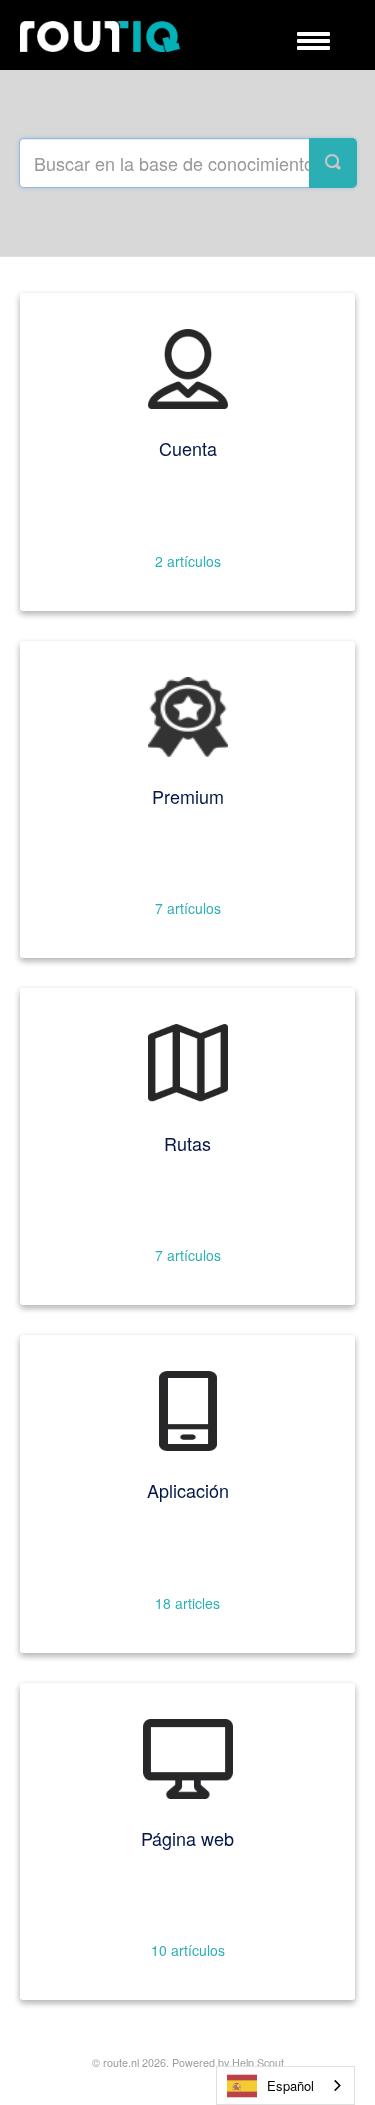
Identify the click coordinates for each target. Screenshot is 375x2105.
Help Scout (258, 2062)
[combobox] (285, 2085)
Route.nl (121, 2062)
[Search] (333, 163)
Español (290, 2085)
